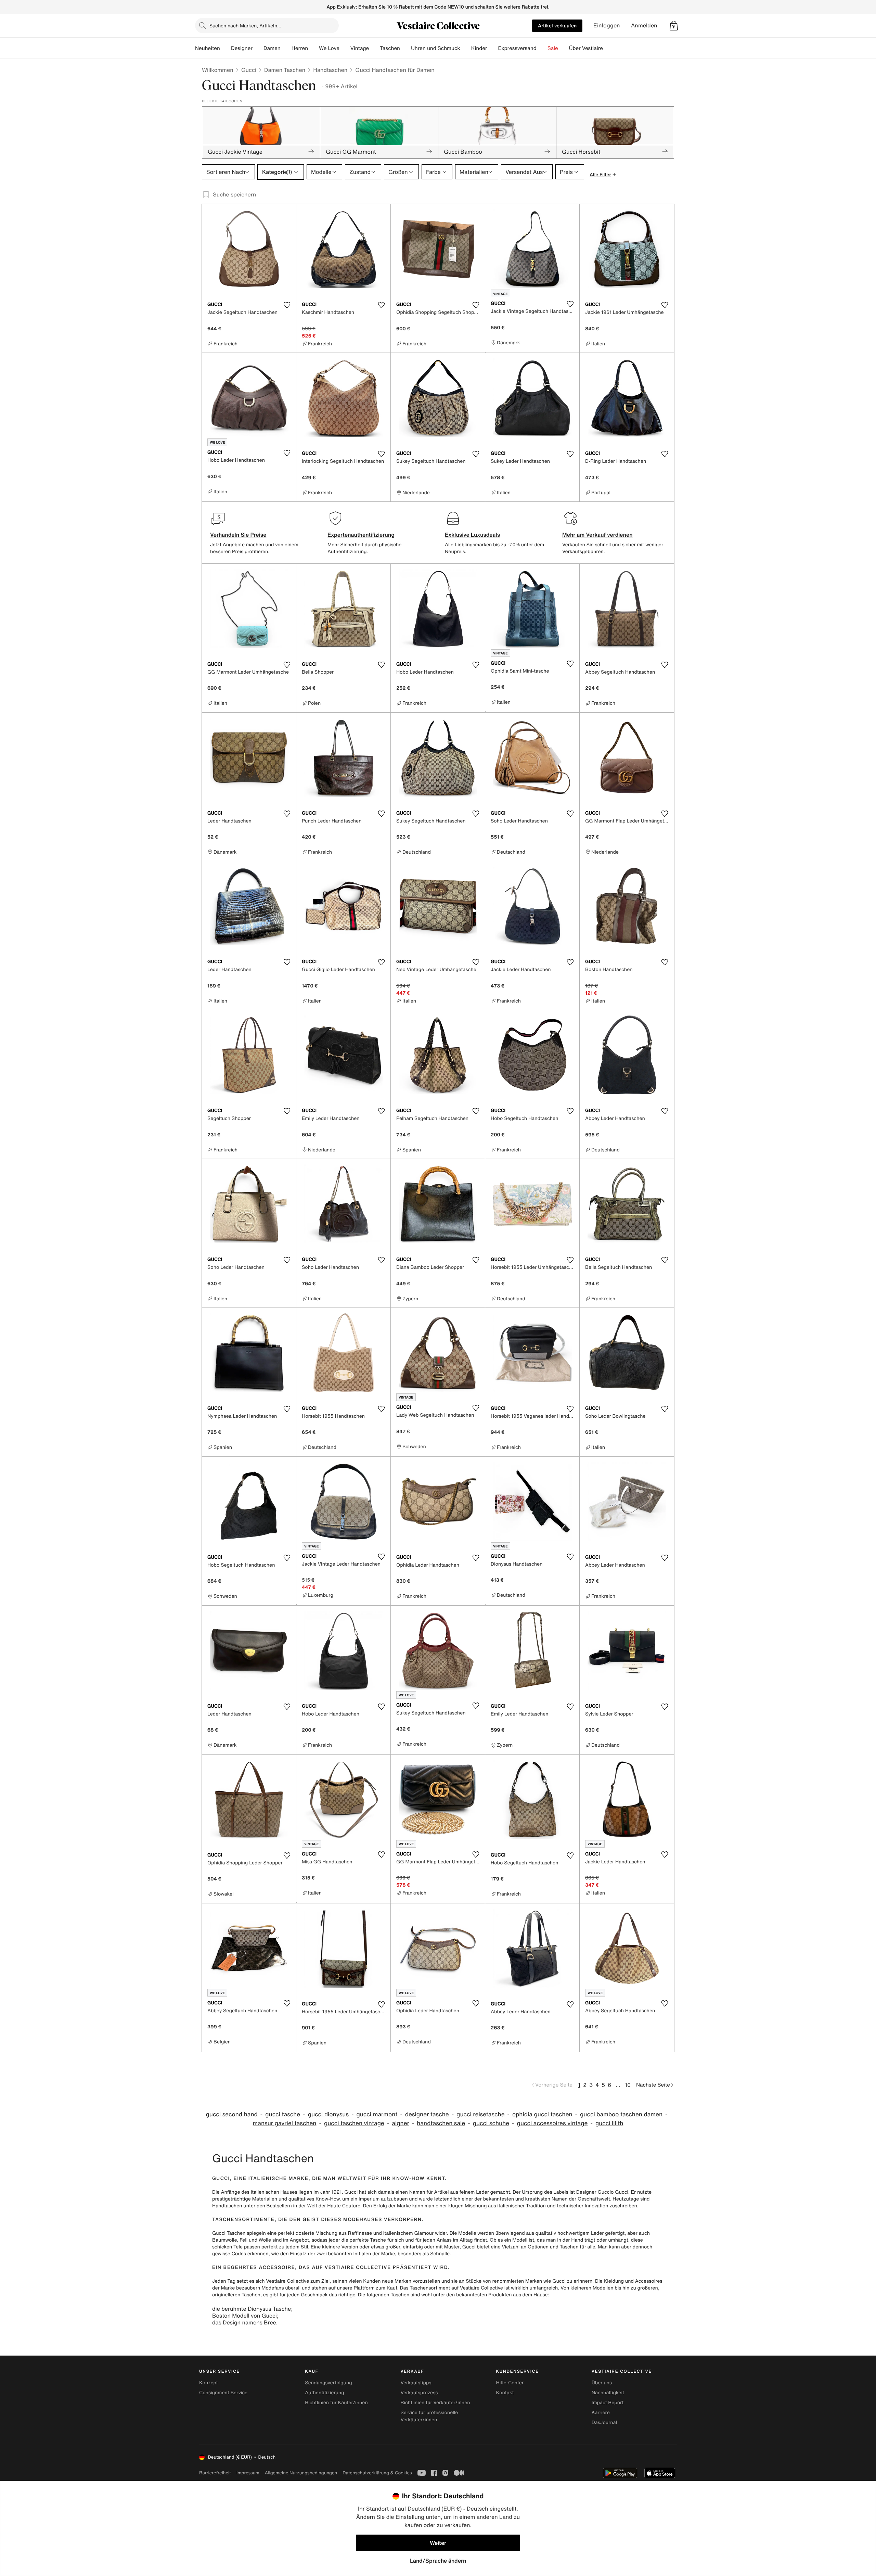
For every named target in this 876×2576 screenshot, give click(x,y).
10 (628, 2085)
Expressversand (517, 48)
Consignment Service (223, 2393)
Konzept (209, 2383)
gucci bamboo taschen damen (621, 2114)
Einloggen (607, 25)
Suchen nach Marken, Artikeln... (245, 25)
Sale (553, 48)
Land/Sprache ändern (438, 2561)
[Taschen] (405, 48)
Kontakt (505, 2393)
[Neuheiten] (226, 48)
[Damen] (286, 48)
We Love (329, 48)
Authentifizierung (324, 2393)
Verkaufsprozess (419, 2393)
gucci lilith (609, 2123)
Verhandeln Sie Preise (238, 535)
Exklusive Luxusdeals (472, 535)
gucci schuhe (491, 2123)
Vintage (360, 48)
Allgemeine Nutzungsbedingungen (301, 2473)
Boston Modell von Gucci (244, 2316)
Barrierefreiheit (215, 2473)
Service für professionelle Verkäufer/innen (429, 2416)
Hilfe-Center (510, 2383)
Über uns (602, 2383)
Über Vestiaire (586, 48)
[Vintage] (374, 48)
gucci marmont (377, 2114)
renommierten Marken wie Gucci (529, 2281)
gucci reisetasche (480, 2114)
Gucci (249, 70)
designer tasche (427, 2114)
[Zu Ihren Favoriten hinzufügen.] (287, 305)
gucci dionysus (328, 2114)
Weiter (438, 2543)
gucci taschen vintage (354, 2123)
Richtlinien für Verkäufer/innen (435, 2403)
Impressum (248, 2473)
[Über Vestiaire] (608, 48)
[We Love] (345, 48)
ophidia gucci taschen (542, 2114)
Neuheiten (208, 48)
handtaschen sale (441, 2123)
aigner (400, 2123)
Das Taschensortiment (425, 2288)
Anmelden (644, 25)
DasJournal (604, 2422)
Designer (242, 48)
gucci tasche (283, 2114)
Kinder (479, 48)
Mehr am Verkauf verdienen (597, 535)
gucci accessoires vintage (552, 2123)
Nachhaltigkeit (608, 2393)
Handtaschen (330, 70)
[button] (674, 26)
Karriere (601, 2413)
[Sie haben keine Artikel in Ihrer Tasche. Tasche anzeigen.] (674, 26)
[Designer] (258, 48)
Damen (272, 48)
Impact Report (608, 2403)
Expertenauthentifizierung (361, 535)
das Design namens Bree (244, 2322)
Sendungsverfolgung (328, 2383)
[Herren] (313, 48)
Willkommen (218, 70)
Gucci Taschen (229, 2233)
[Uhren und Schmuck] (466, 48)
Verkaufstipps (416, 2383)
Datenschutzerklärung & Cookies (377, 2473)
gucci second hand (231, 2114)
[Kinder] (492, 48)
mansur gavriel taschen (285, 2123)
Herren (300, 48)
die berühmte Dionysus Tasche (252, 2309)
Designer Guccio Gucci (602, 2192)
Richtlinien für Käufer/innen (336, 2403)
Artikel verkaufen (557, 25)
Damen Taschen (285, 70)
